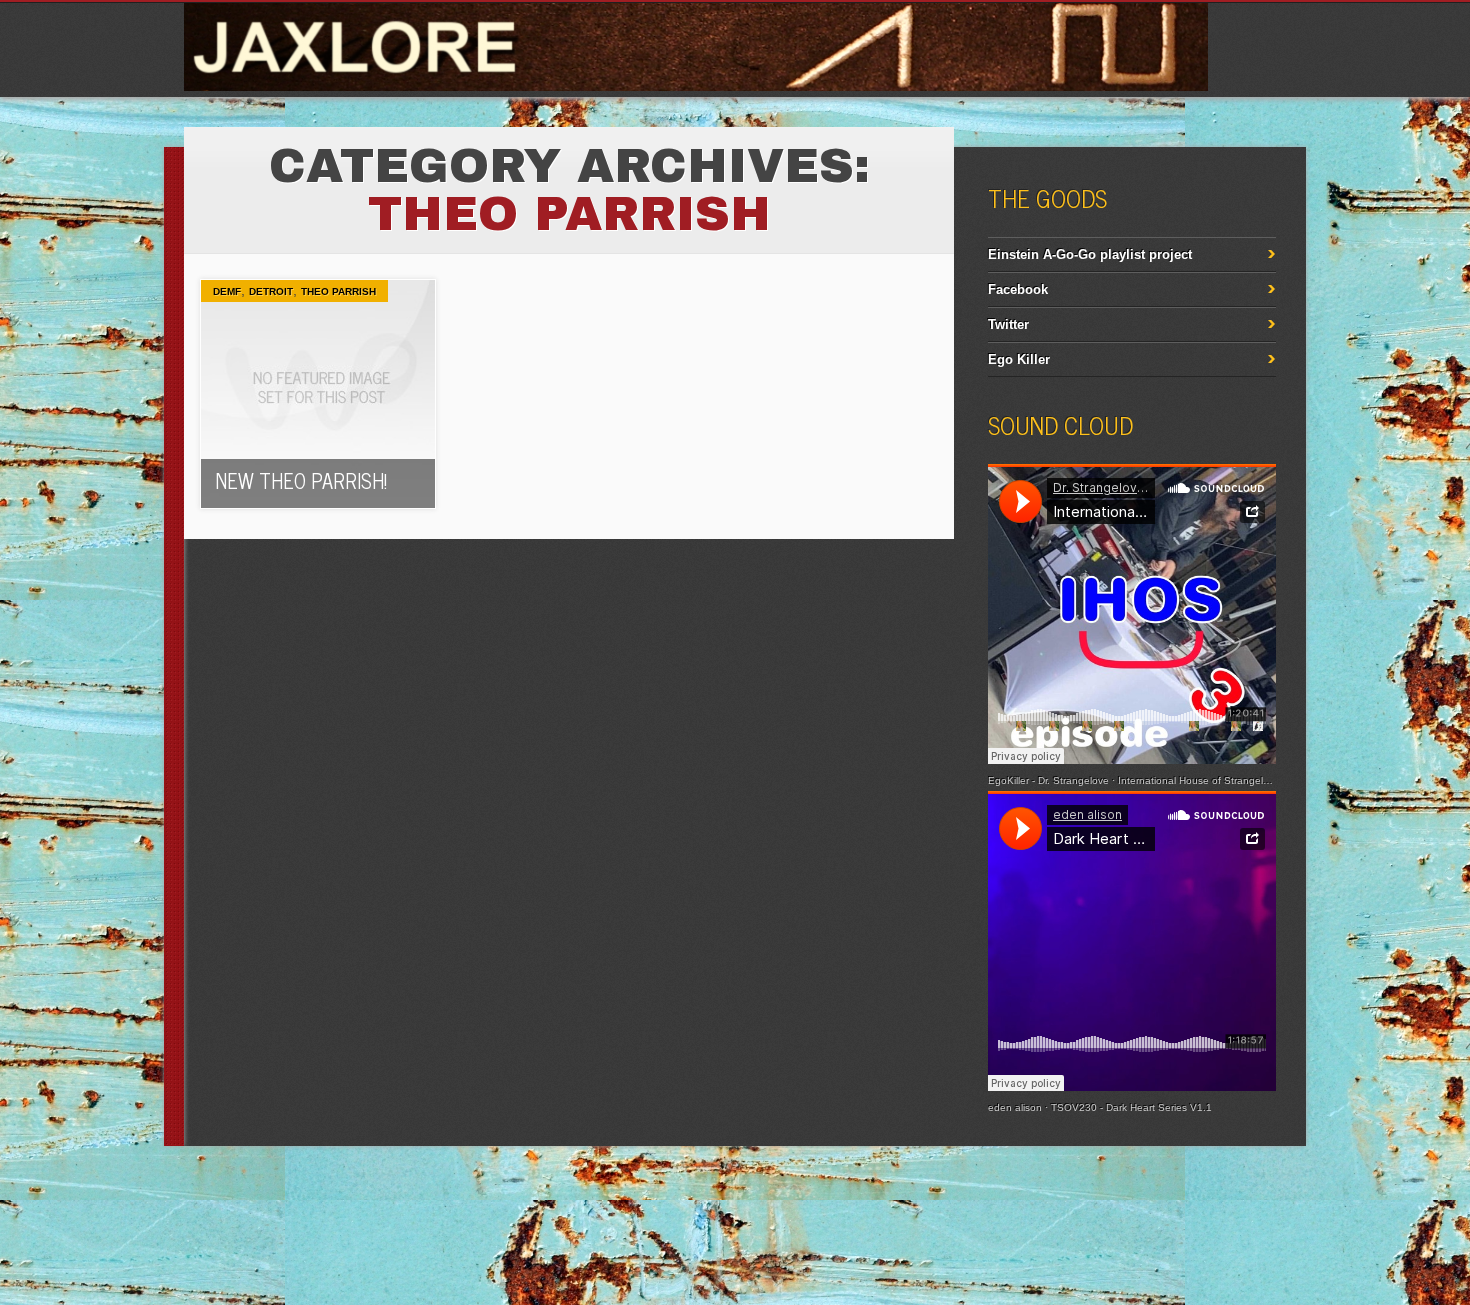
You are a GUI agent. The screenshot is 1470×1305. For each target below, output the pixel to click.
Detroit (271, 291)
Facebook (1018, 289)
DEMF (227, 291)
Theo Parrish (338, 291)
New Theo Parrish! (301, 480)
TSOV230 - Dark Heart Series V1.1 (1131, 1107)
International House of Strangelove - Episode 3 (1227, 780)
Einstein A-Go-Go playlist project (1090, 254)
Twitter (1008, 324)
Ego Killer (1019, 359)
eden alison (1015, 1107)
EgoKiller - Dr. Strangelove (1048, 780)
